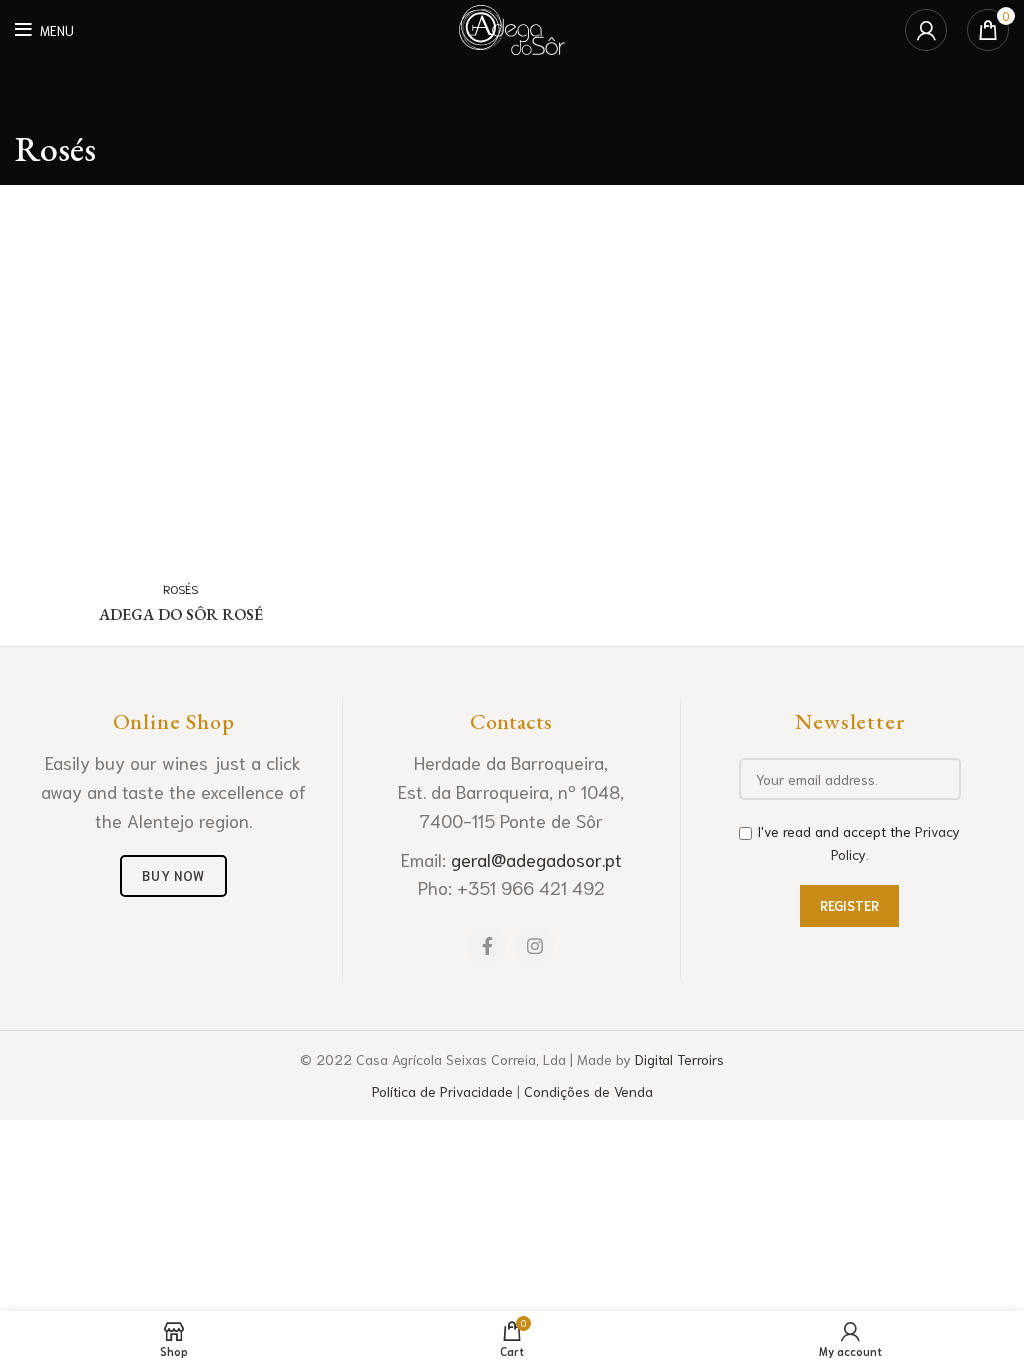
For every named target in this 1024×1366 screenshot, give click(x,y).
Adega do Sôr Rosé (181, 614)
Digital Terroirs (679, 1059)
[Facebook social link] (487, 946)
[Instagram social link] (535, 946)
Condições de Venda (588, 1091)
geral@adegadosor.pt (536, 859)
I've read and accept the (858, 842)
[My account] (926, 30)
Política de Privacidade (442, 1091)
